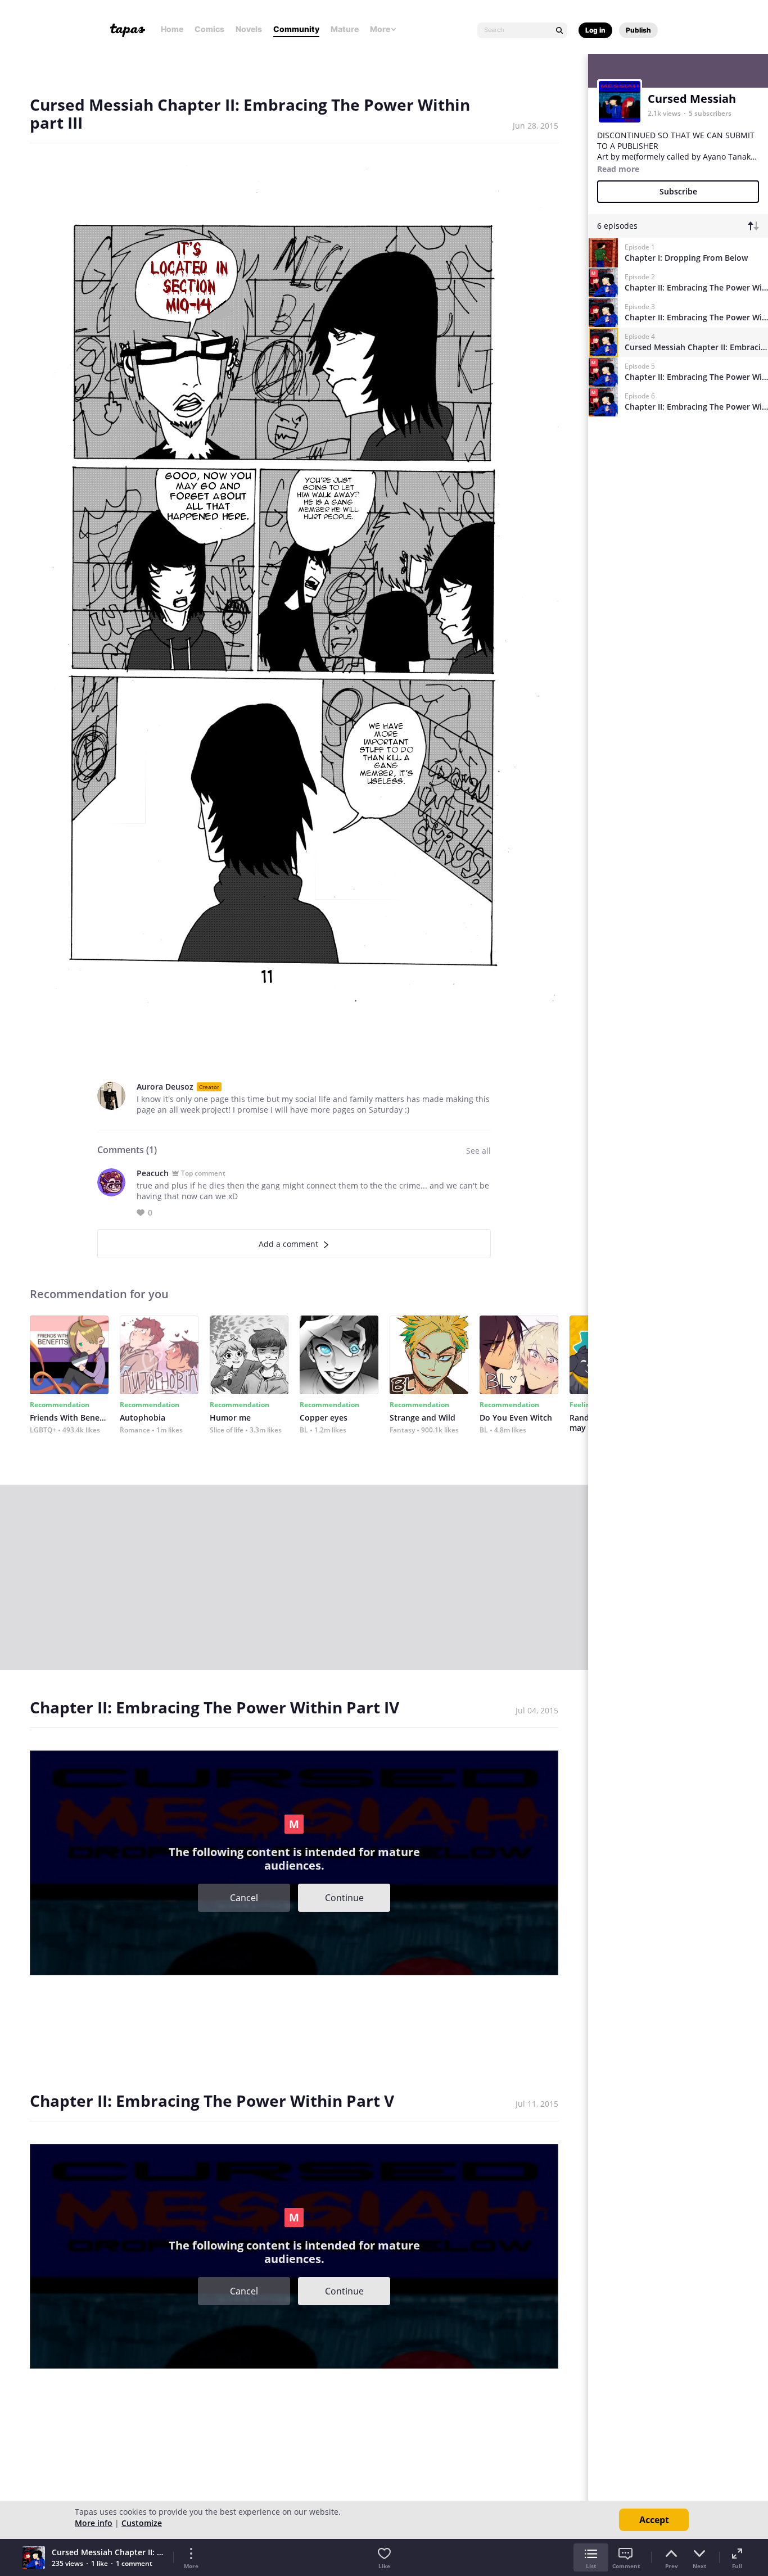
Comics (209, 29)
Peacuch (153, 1173)
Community (296, 29)
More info (94, 2523)
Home (172, 29)
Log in (595, 30)
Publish (638, 30)
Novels (249, 29)
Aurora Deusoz (165, 1087)
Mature (345, 29)
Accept (654, 2520)
